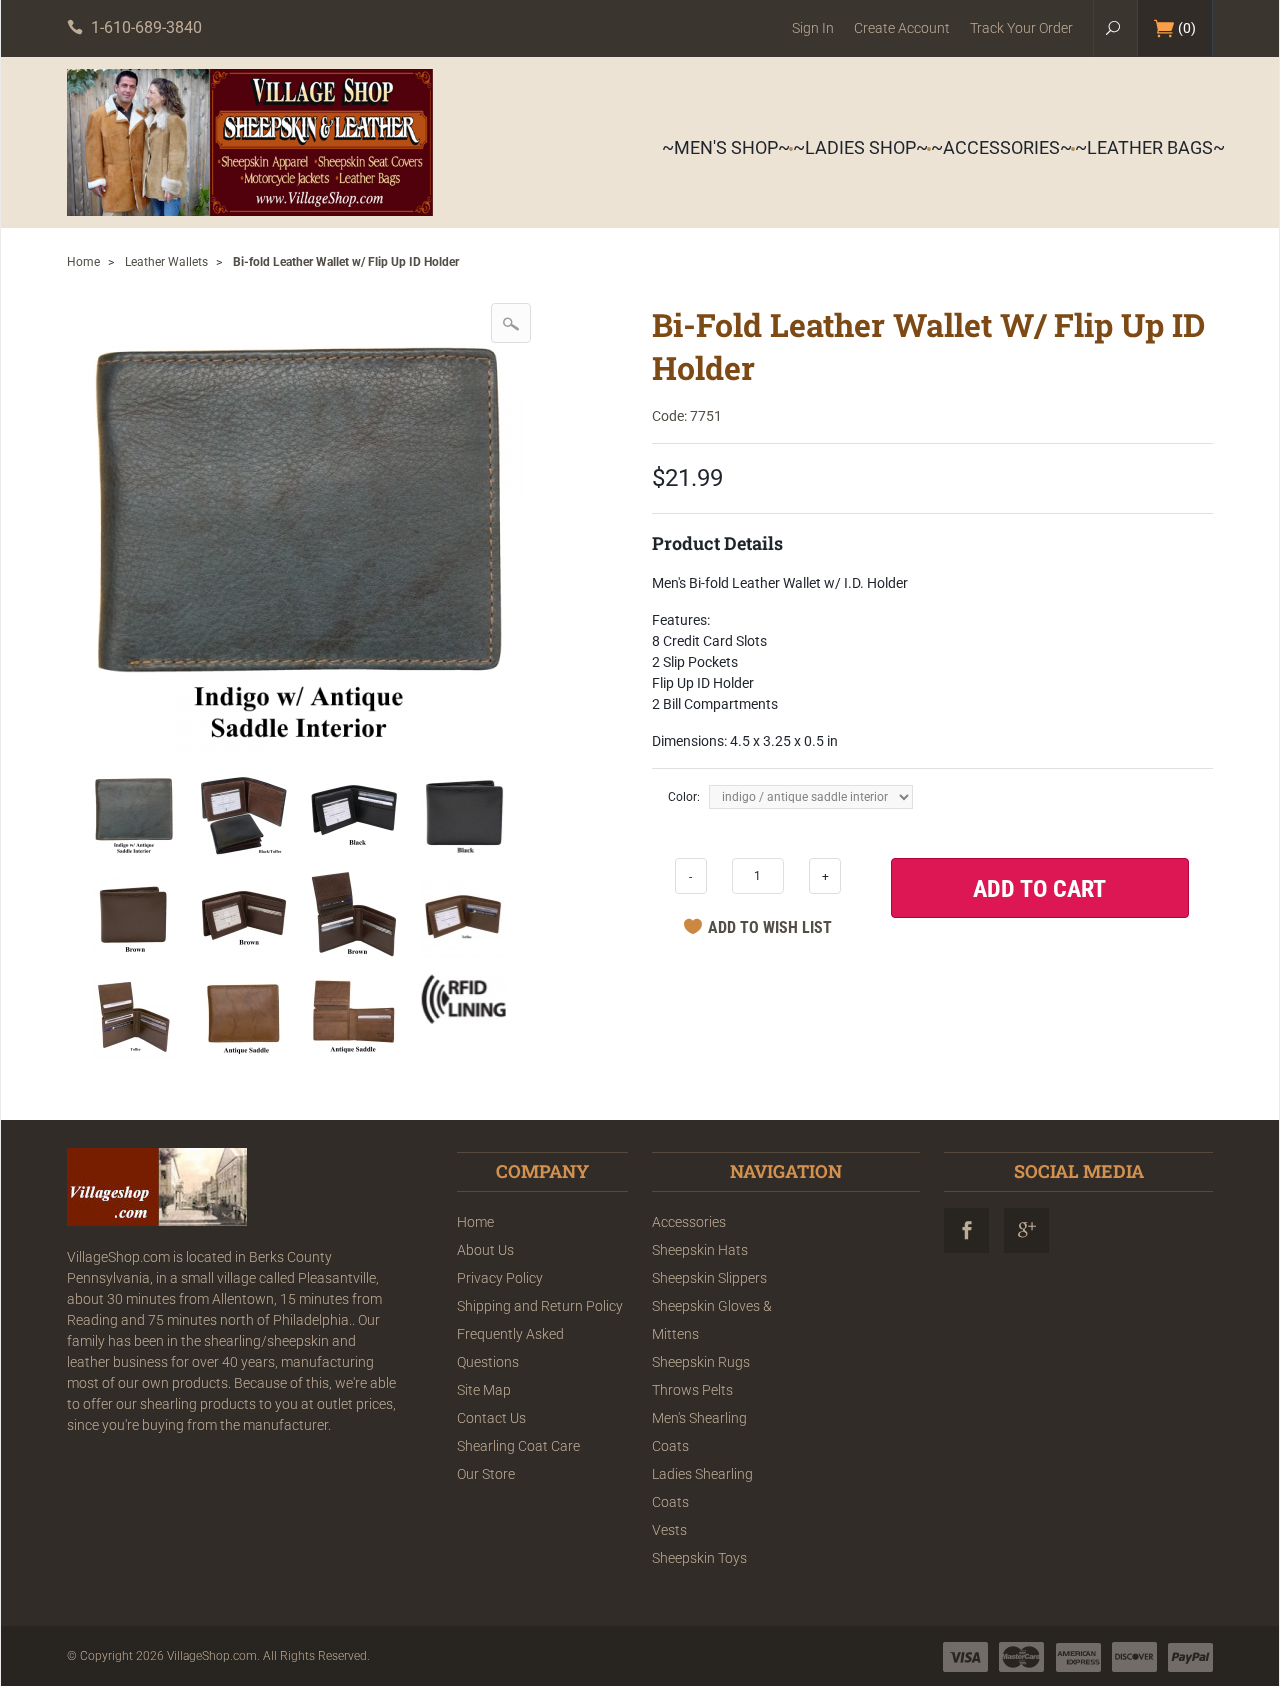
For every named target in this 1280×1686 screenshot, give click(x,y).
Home (83, 262)
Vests (669, 1530)
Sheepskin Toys (699, 1558)
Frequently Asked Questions (510, 1348)
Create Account (902, 28)
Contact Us (491, 1418)
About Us (485, 1250)
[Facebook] (966, 1230)
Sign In (813, 28)
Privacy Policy (500, 1278)
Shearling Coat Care (518, 1446)
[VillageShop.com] (250, 143)
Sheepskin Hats (700, 1250)
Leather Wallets (166, 262)
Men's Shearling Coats (699, 1432)
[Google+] (1026, 1230)
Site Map (484, 1390)
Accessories (689, 1222)
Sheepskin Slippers (709, 1278)
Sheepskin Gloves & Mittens (712, 1320)
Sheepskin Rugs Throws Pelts (701, 1376)
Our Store (486, 1474)
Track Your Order (1021, 28)
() (1187, 28)
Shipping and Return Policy (540, 1306)
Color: (684, 797)
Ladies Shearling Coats (702, 1488)
